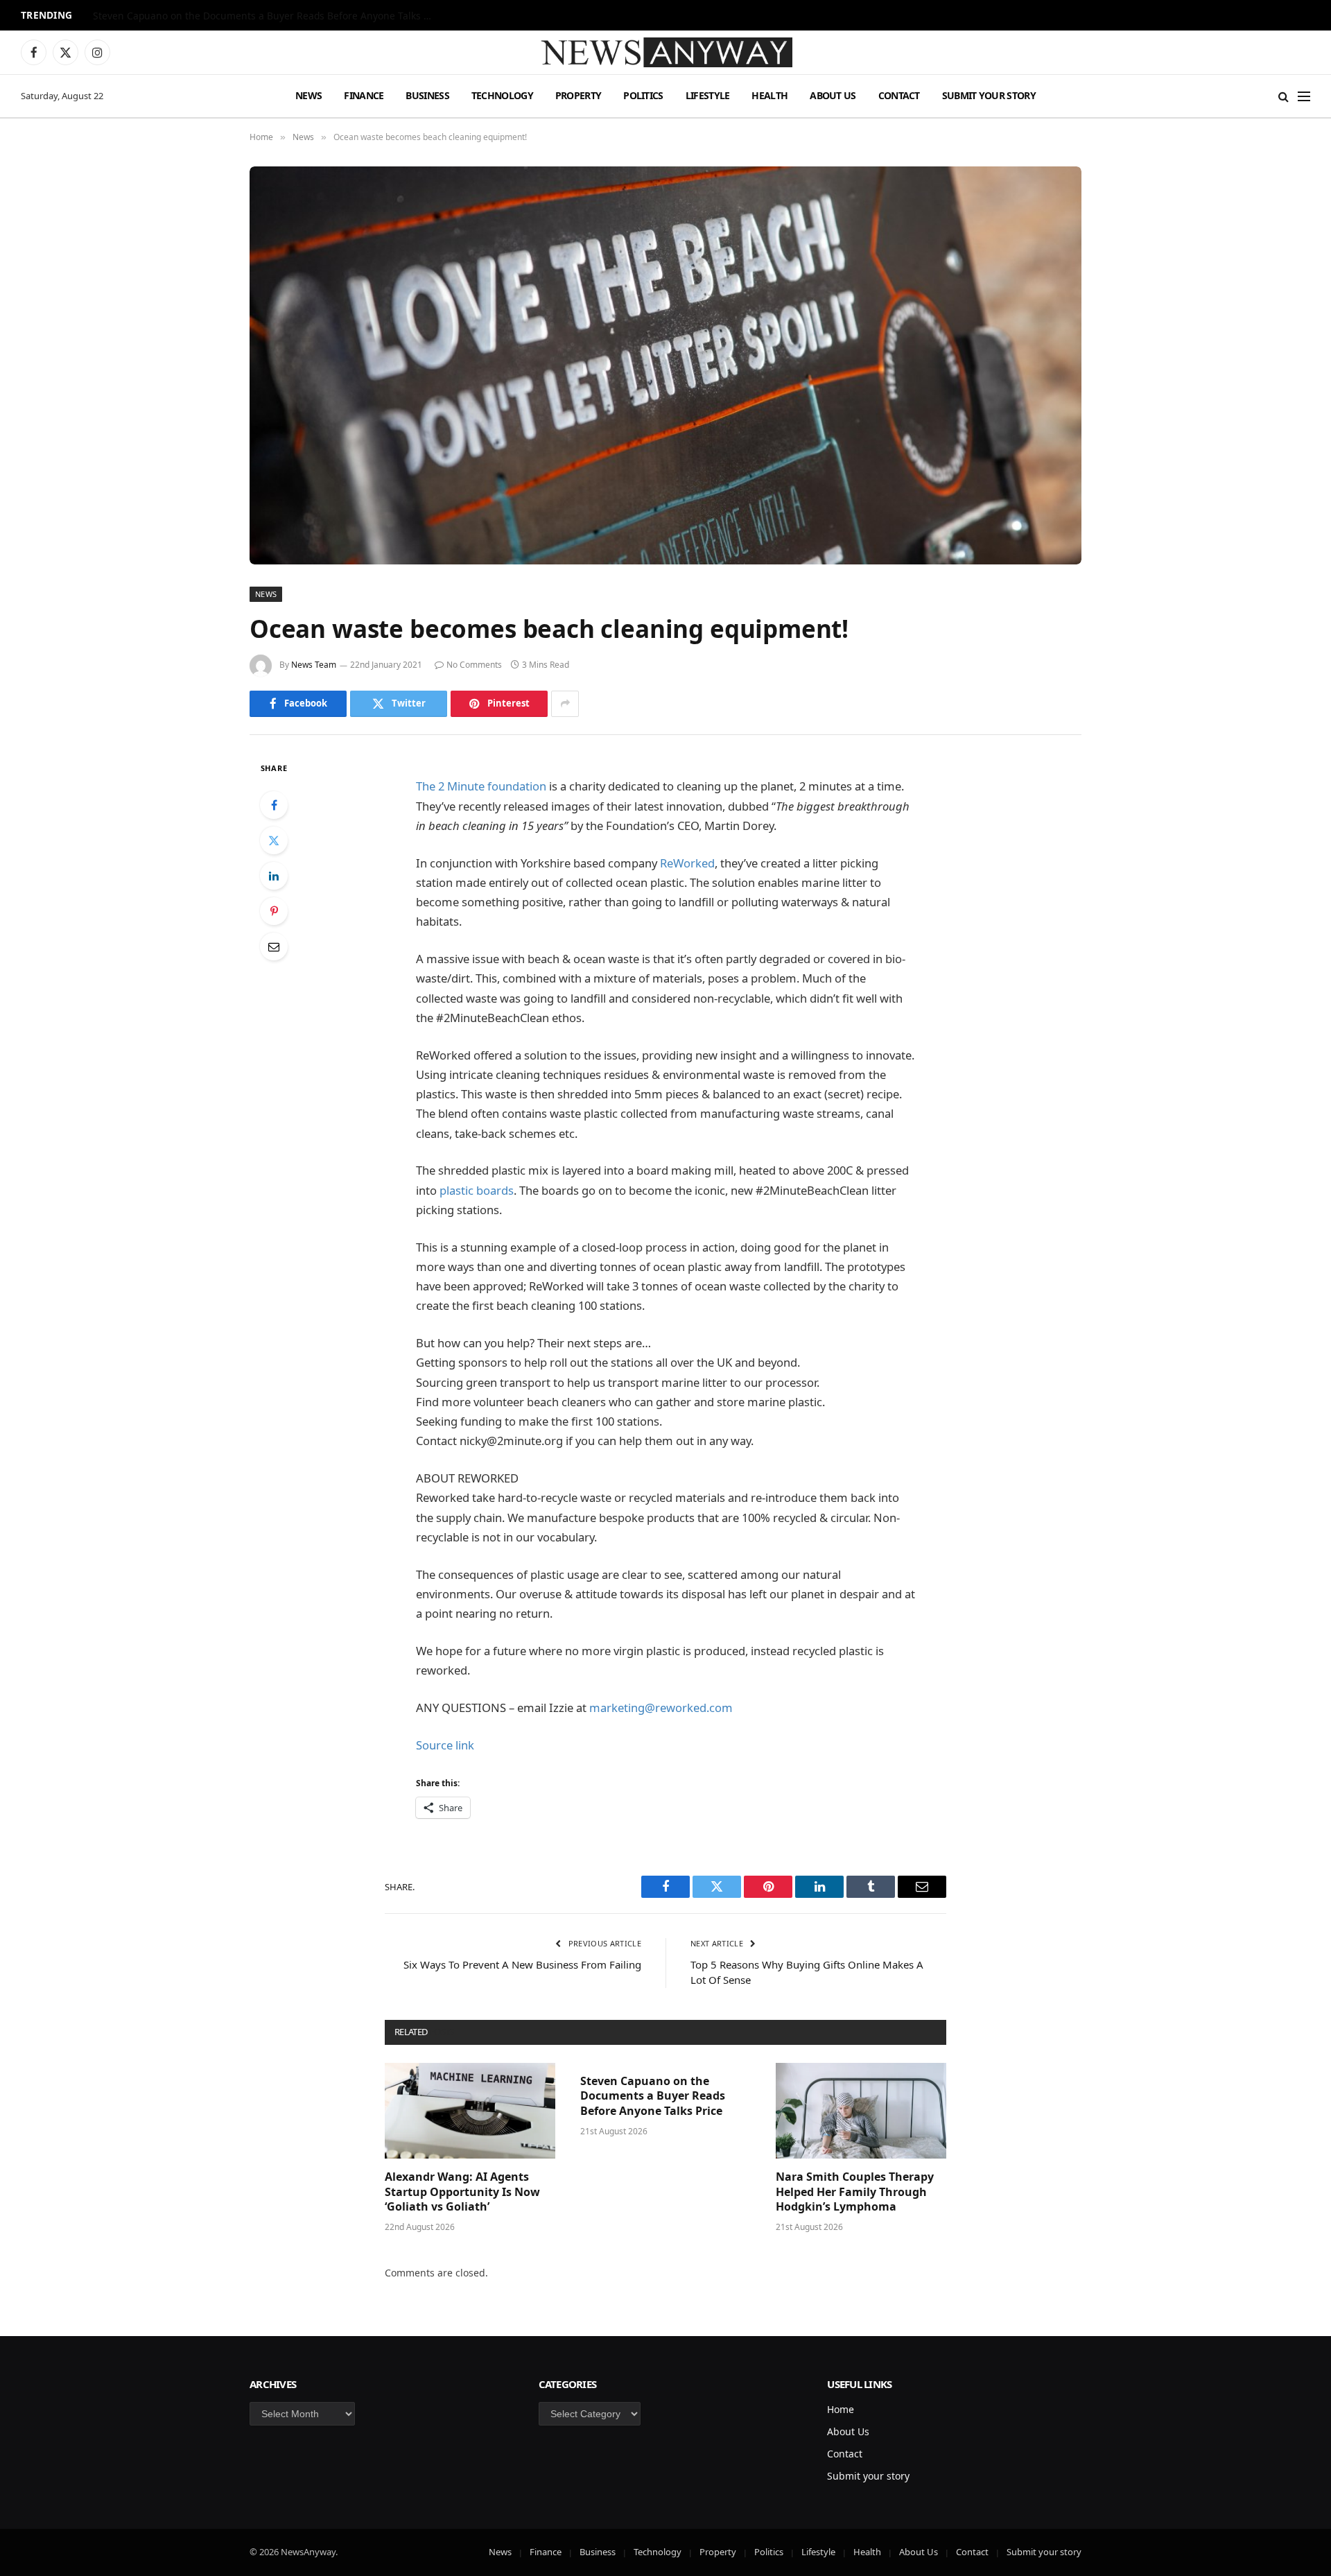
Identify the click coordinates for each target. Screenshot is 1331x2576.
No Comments (474, 665)
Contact (899, 95)
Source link (445, 1745)
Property (578, 95)
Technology (502, 95)
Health (769, 95)
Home (841, 2409)
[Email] (274, 946)
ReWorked (687, 863)
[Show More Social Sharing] (565, 704)
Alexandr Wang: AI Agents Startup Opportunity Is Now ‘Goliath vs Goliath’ (462, 2192)
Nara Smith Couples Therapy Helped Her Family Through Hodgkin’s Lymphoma (855, 2192)
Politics (643, 95)
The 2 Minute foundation (481, 786)
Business (427, 95)
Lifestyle (708, 95)
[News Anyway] (665, 52)
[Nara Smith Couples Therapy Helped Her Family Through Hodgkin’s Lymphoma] (861, 2111)
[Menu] (1304, 96)
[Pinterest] (274, 911)
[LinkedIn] (274, 876)
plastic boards (477, 1190)
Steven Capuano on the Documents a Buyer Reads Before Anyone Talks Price (266, 16)
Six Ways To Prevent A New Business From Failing (522, 1964)
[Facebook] (274, 805)
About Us (833, 95)
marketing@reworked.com (661, 1708)
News (308, 95)
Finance (364, 95)
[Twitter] (274, 840)
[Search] (1284, 96)
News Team (314, 665)
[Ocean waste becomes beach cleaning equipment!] (665, 365)
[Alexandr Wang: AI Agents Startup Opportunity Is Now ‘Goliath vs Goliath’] (470, 2111)
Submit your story (989, 95)
